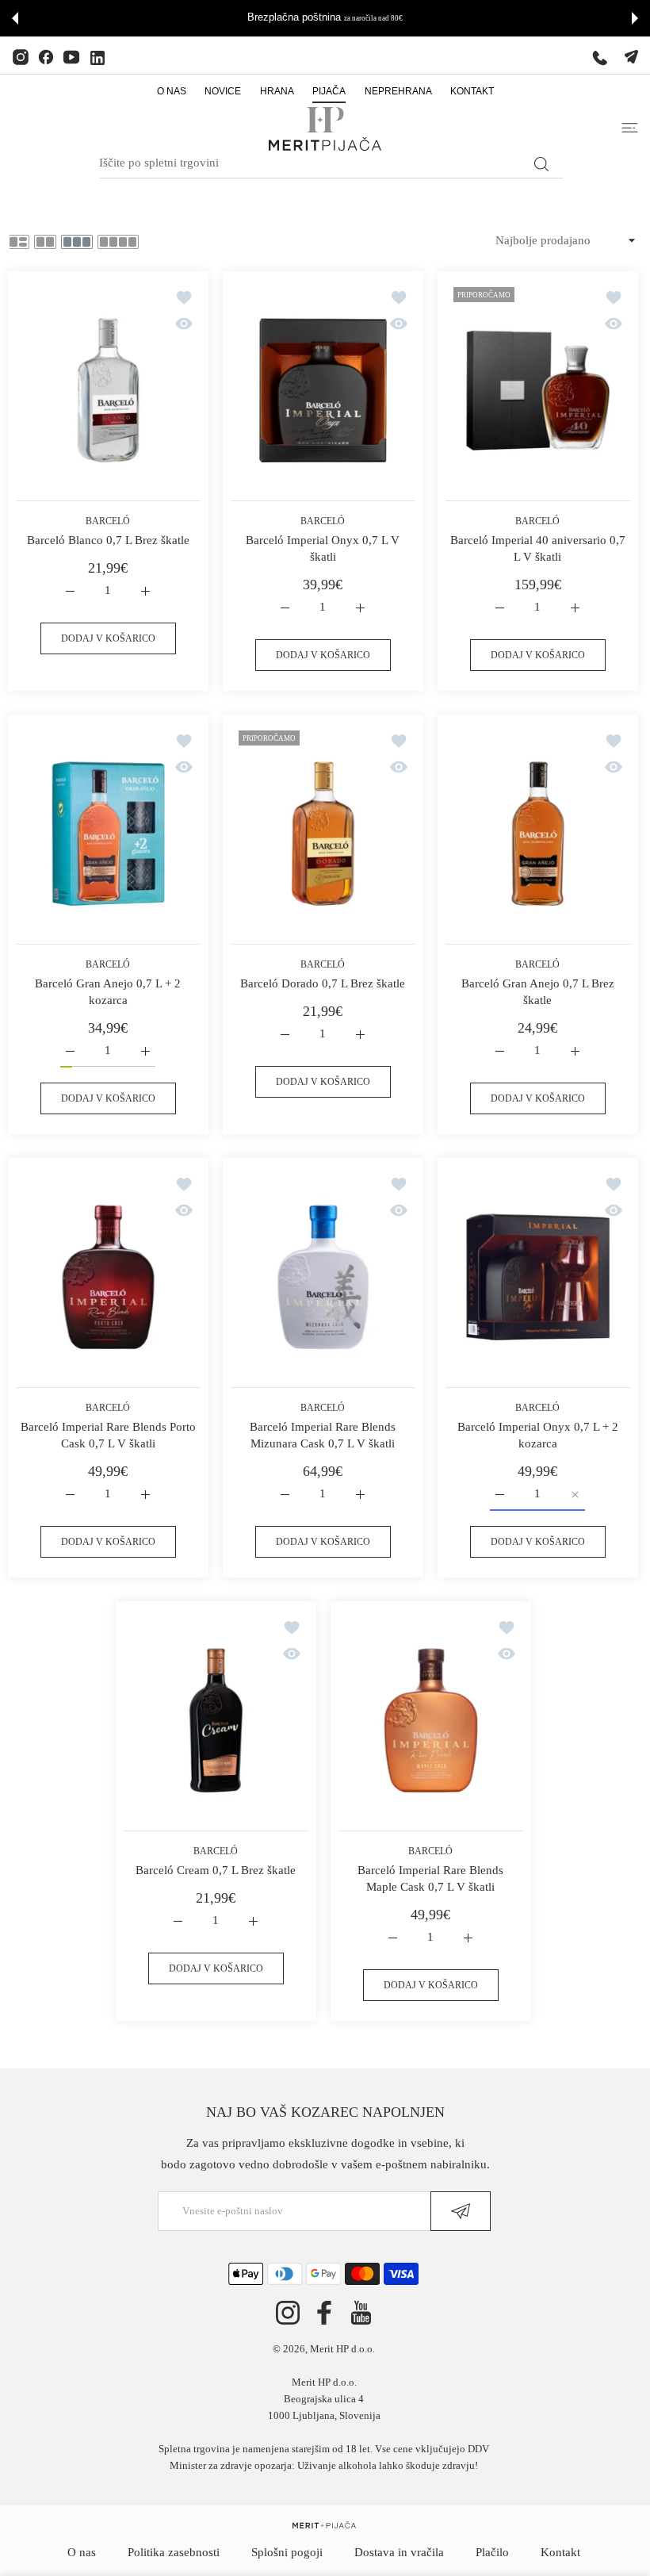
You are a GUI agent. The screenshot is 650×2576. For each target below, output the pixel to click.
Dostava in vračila (399, 2552)
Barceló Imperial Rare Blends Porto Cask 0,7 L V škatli (108, 1435)
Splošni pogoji (287, 2552)
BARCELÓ (109, 521)
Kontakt (560, 2552)
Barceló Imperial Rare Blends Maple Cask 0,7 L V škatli (430, 1878)
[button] (15, 18)
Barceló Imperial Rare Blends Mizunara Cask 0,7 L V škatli (323, 1435)
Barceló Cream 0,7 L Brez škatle (216, 1870)
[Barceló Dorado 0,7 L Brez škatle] (323, 834)
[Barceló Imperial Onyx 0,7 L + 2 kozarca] (538, 1277)
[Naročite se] (461, 2211)
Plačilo (492, 2552)
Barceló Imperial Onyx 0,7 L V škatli (323, 548)
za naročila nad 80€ (373, 18)
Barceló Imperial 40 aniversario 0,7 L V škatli (538, 548)
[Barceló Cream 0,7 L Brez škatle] (216, 1720)
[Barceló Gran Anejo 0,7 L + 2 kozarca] (108, 834)
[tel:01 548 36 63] (600, 57)
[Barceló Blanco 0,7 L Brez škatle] (108, 390)
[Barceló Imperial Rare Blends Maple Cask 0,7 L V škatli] (431, 1720)
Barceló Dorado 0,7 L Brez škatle (323, 983)
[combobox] (331, 163)
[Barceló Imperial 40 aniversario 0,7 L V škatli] (538, 390)
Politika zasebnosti (174, 2552)
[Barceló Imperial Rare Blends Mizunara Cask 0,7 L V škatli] (323, 1277)
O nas (82, 2552)
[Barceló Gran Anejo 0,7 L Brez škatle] (538, 834)
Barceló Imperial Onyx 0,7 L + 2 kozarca (538, 1435)
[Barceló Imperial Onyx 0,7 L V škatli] (323, 390)
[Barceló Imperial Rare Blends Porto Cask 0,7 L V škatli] (108, 1277)
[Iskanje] (541, 164)
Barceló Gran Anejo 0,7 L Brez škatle (538, 992)
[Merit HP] (325, 129)
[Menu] (630, 128)
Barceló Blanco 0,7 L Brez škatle (108, 540)
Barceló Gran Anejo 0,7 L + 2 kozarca (109, 992)
